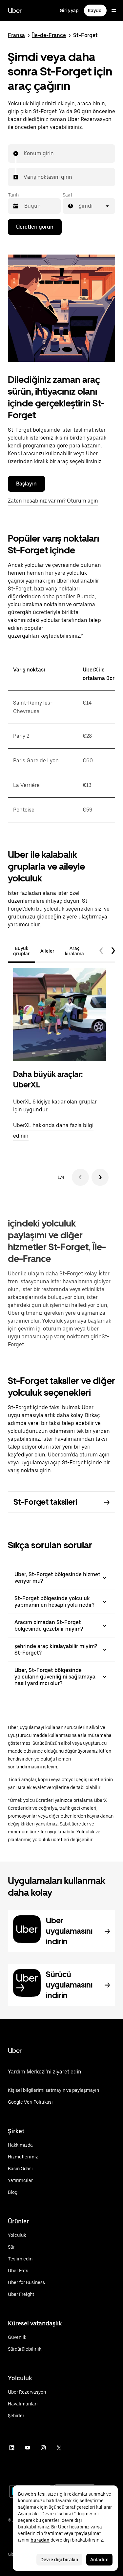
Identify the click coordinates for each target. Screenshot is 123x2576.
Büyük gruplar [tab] (21, 951)
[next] (113, 951)
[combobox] (24, 154)
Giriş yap (69, 10)
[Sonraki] (100, 1177)
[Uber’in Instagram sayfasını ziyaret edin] (43, 2448)
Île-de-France (49, 35)
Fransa (16, 35)
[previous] (101, 951)
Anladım (99, 2560)
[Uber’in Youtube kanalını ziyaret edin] (28, 2448)
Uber (15, 10)
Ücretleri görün (35, 227)
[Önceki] (80, 1177)
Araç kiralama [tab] (74, 951)
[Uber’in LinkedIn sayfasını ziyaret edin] (12, 2448)
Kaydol (95, 10)
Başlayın (26, 484)
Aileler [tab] (47, 951)
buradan (40, 2540)
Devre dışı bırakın (59, 2560)
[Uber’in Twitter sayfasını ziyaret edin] (59, 2448)
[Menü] (114, 10)
